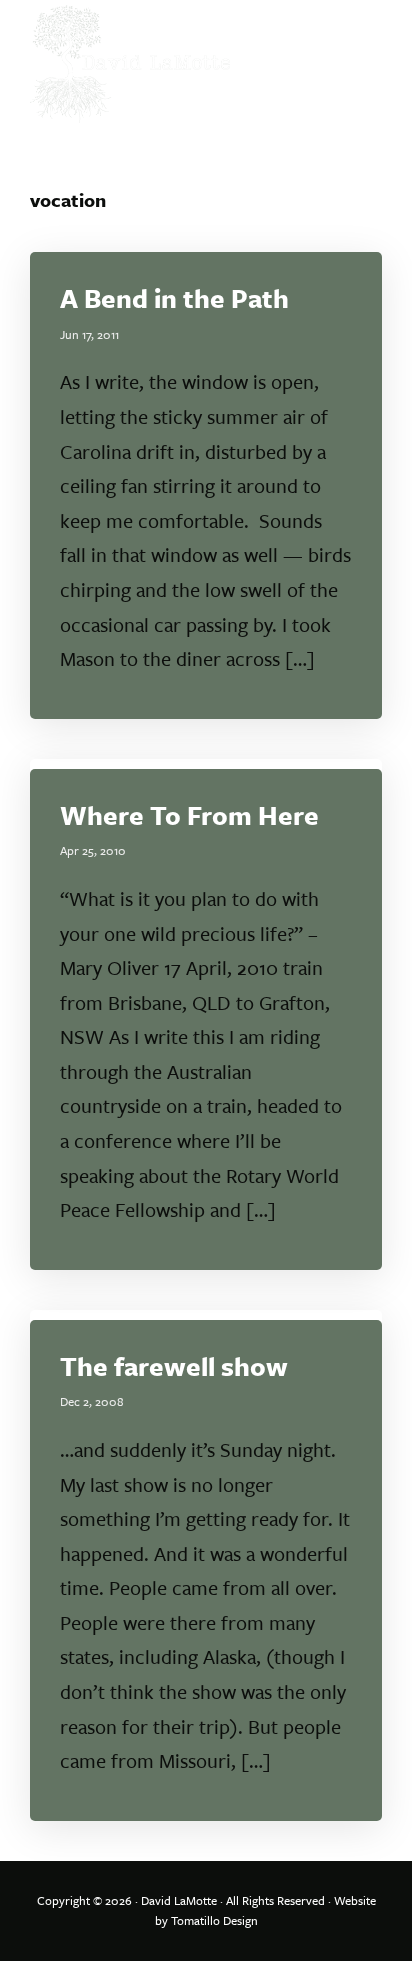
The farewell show (174, 1366)
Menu (359, 35)
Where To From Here (189, 815)
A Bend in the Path (174, 298)
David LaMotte (179, 1900)
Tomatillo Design (214, 1920)
